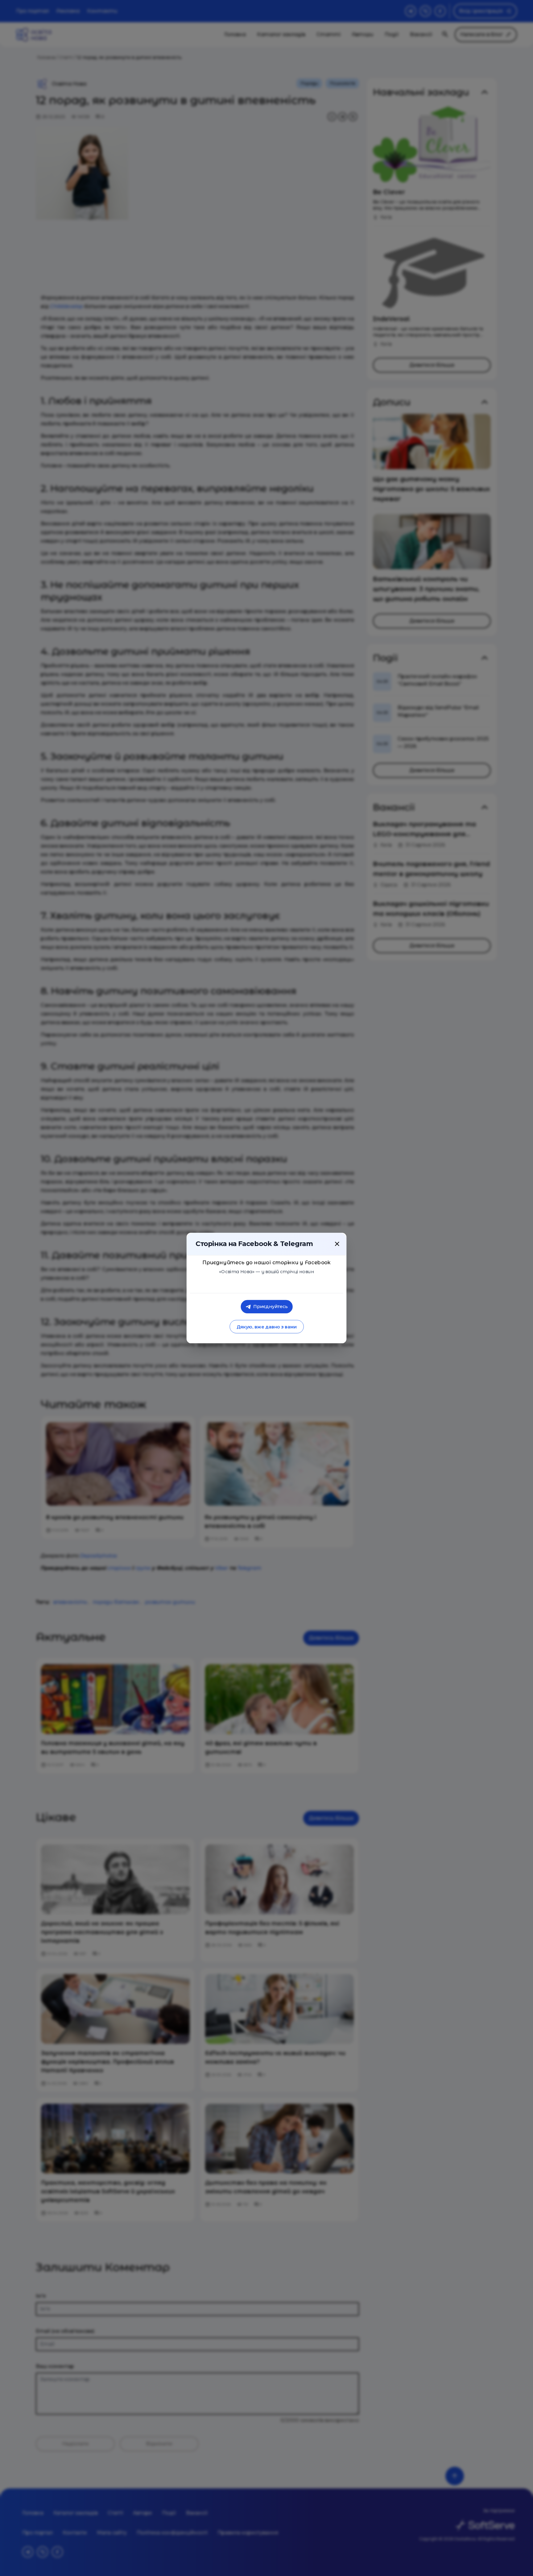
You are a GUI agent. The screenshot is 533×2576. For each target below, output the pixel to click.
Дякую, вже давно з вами (266, 1327)
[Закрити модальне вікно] (337, 1244)
